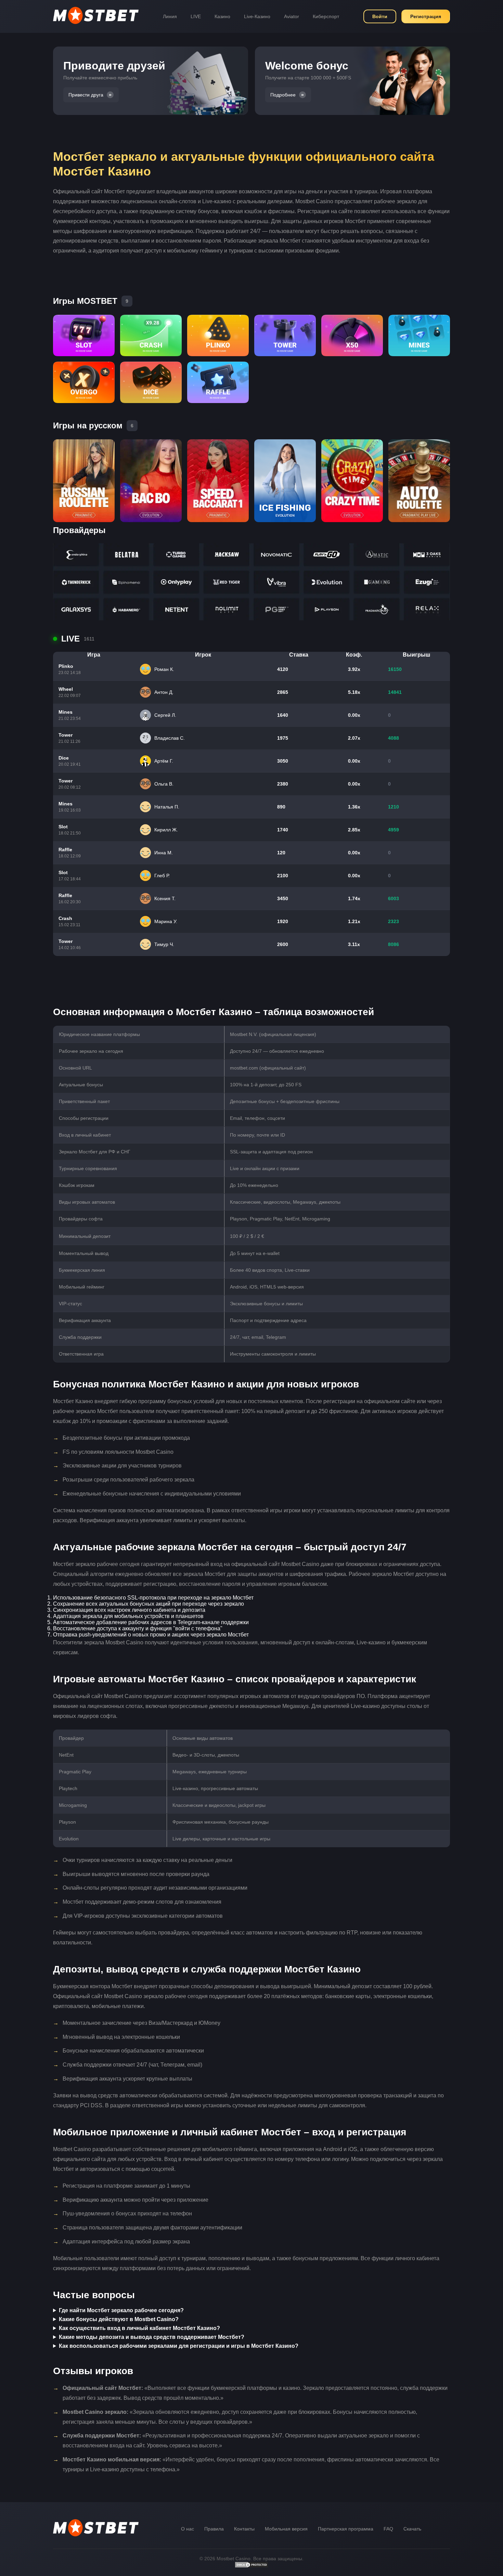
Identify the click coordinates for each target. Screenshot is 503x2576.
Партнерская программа (346, 2529)
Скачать (412, 2529)
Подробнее (283, 95)
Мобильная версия (286, 2529)
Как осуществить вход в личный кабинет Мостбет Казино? (139, 2328)
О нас (188, 2529)
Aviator (292, 16)
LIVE (196, 16)
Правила (214, 2529)
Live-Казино (257, 16)
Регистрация (426, 16)
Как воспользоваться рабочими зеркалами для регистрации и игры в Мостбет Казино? (179, 2346)
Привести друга (86, 95)
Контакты (244, 2529)
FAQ (388, 2529)
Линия (170, 16)
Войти (380, 16)
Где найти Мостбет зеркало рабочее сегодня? (121, 2310)
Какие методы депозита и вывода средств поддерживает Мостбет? (152, 2337)
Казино (222, 16)
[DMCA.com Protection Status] (251, 2566)
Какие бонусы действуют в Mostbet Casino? (119, 2319)
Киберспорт (326, 16)
